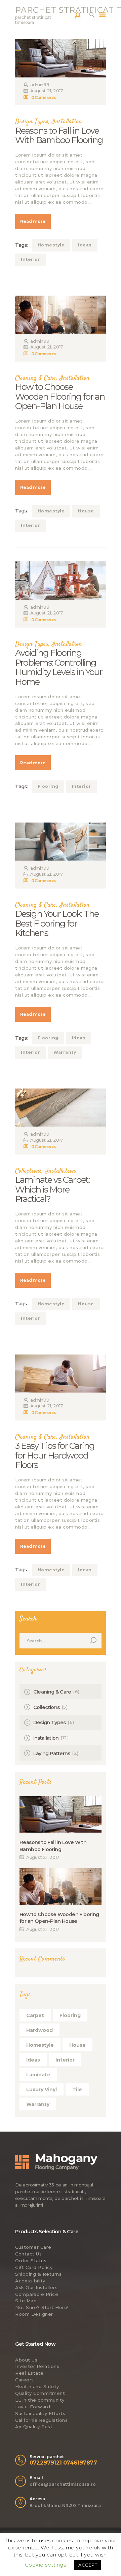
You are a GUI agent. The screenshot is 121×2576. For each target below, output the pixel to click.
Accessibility (30, 2281)
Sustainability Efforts (40, 2413)
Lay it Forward (33, 2407)
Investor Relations (37, 2366)
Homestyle (51, 245)
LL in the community (40, 2400)
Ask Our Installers (36, 2287)
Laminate (38, 2075)
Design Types (32, 122)
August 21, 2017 (47, 91)
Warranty (65, 1052)
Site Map (26, 2301)
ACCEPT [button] (88, 2565)
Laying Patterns (52, 1753)
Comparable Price (37, 2294)
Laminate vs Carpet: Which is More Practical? (52, 1190)
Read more (33, 221)
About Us (26, 2360)
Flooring (48, 786)
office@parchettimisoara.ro (63, 2484)
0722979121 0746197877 (63, 2463)
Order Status (31, 2261)
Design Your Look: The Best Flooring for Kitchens (57, 924)
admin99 (39, 85)
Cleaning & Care (36, 378)
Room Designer (34, 2314)
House (86, 511)
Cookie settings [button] (46, 2565)
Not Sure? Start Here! (42, 2307)
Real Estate (29, 2373)
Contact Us (28, 2254)
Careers (25, 2380)
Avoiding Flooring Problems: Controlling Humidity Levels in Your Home (59, 667)
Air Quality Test (34, 2427)
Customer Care (33, 2247)
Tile (77, 2089)
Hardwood (39, 2030)
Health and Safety (37, 2386)
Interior (30, 259)
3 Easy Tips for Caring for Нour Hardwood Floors (55, 1456)
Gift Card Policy (34, 2267)
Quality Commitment (40, 2393)
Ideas (85, 245)
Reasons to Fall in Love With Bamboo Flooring (59, 136)
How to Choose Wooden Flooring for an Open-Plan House (60, 397)
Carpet (35, 2015)
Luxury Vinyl (42, 2089)
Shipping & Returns (38, 2274)
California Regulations (41, 2420)
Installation (67, 122)
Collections (28, 1171)
